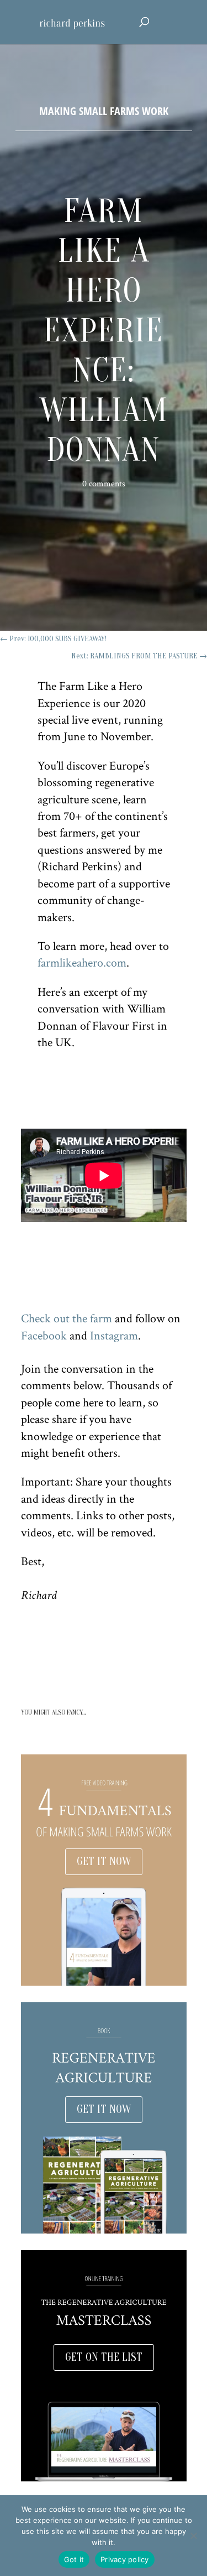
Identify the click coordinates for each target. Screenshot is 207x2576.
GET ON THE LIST (104, 2357)
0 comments (104, 484)
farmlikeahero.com (82, 963)
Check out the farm (67, 1319)
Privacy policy (125, 2559)
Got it (74, 2559)
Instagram (114, 1336)
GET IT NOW (104, 1861)
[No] (193, 2536)
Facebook (44, 1336)
